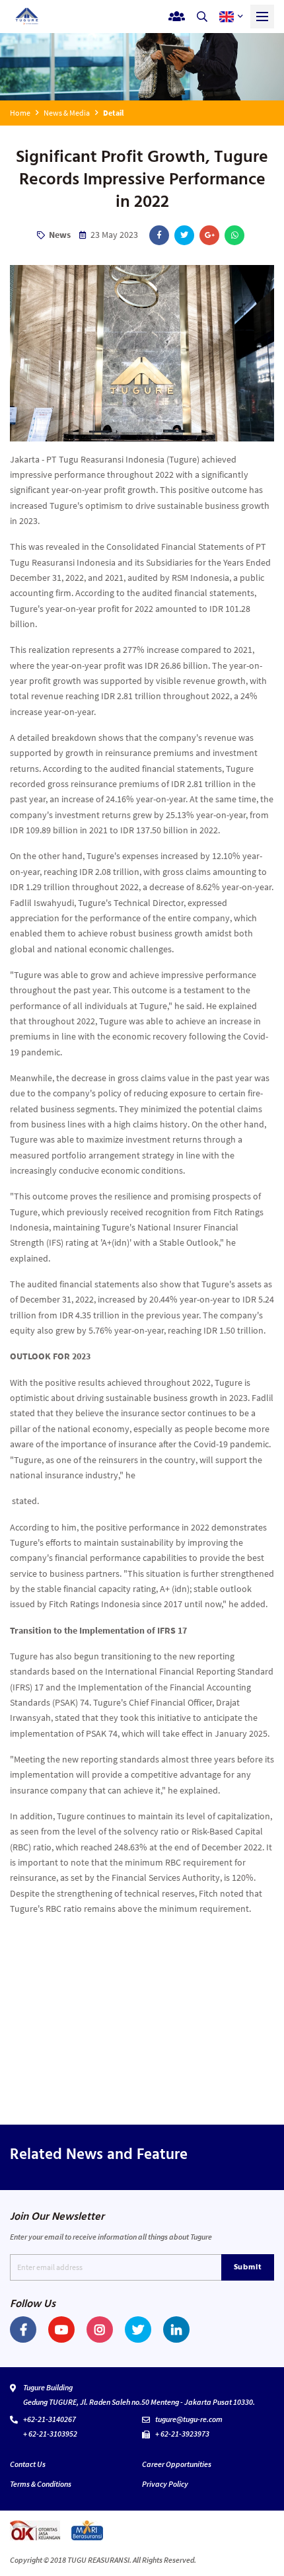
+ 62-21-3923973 (182, 2434)
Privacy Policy (165, 2484)
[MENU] (262, 17)
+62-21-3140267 (50, 2419)
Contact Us (28, 2464)
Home (20, 113)
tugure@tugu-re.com (189, 2419)
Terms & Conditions (41, 2484)
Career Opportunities (177, 2464)
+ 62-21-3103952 (50, 2434)
